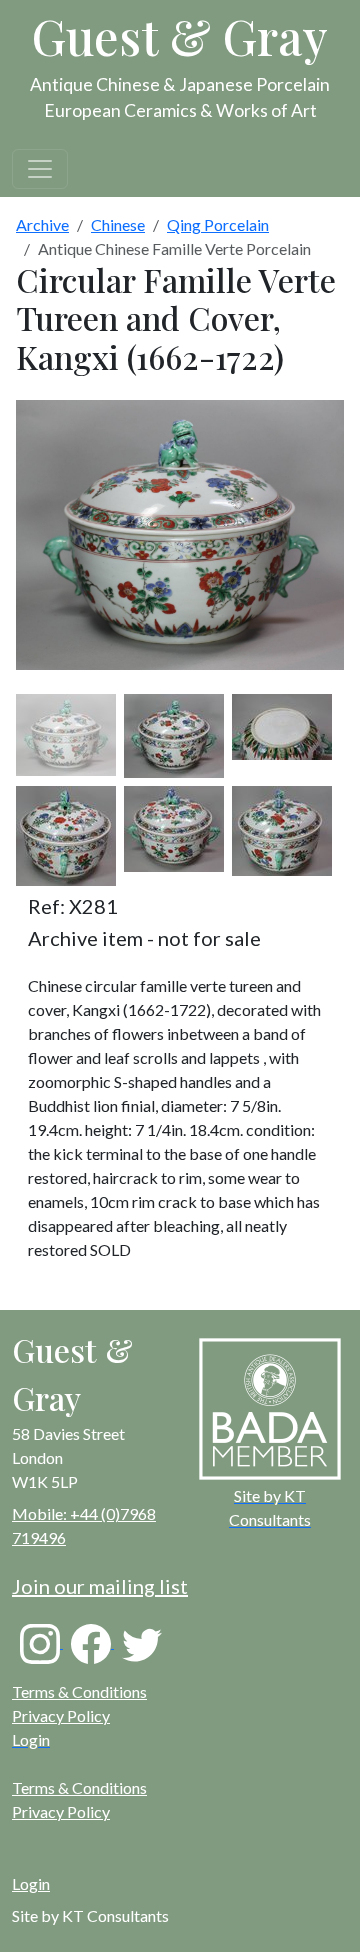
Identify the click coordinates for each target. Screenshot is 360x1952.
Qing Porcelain (218, 224)
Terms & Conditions (79, 1691)
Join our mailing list (100, 1586)
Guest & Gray (180, 36)
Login (31, 1883)
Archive (42, 224)
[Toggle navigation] (40, 169)
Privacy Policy (61, 1715)
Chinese (118, 224)
